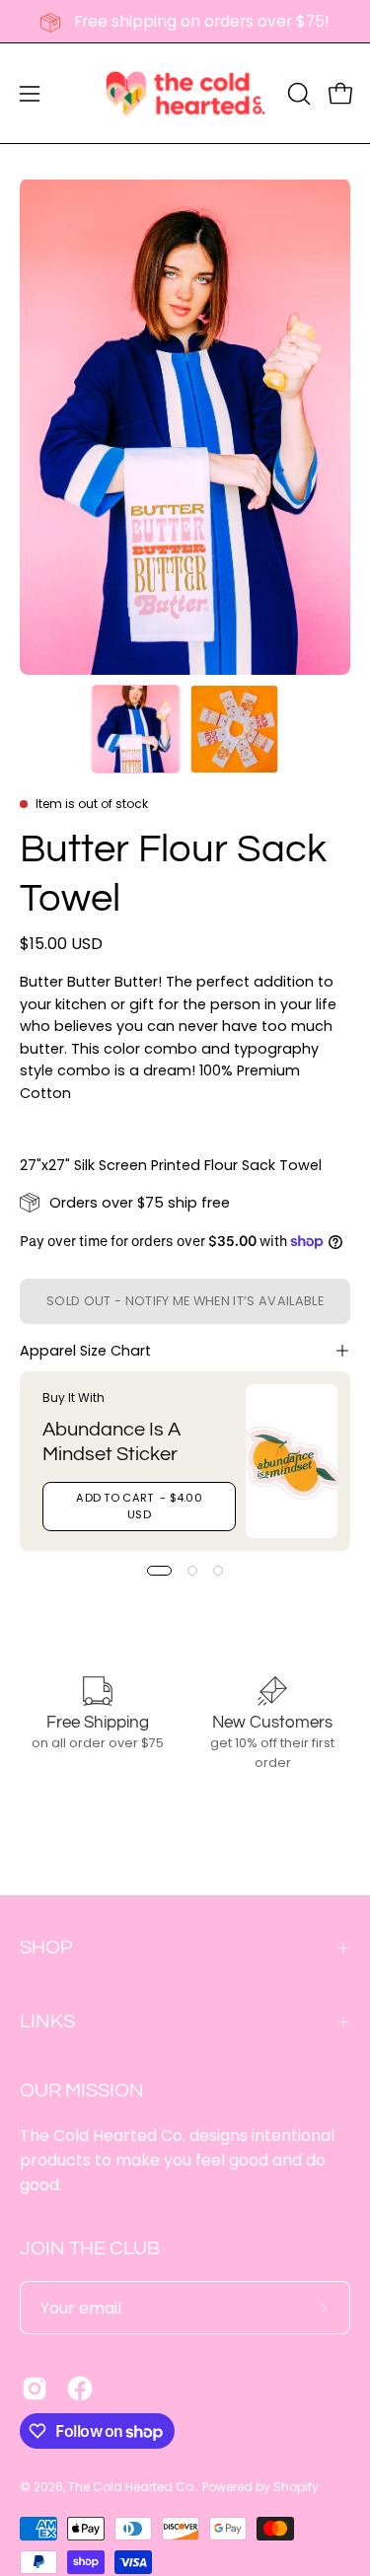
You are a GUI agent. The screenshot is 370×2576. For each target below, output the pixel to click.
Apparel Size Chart (85, 1351)
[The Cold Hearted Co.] (185, 93)
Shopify (296, 2487)
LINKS (47, 2022)
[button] (297, 94)
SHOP (46, 1948)
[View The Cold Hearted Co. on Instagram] (35, 2389)
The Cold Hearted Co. (132, 2487)
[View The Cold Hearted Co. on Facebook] (80, 2389)
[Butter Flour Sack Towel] (135, 729)
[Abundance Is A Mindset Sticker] (292, 1461)
